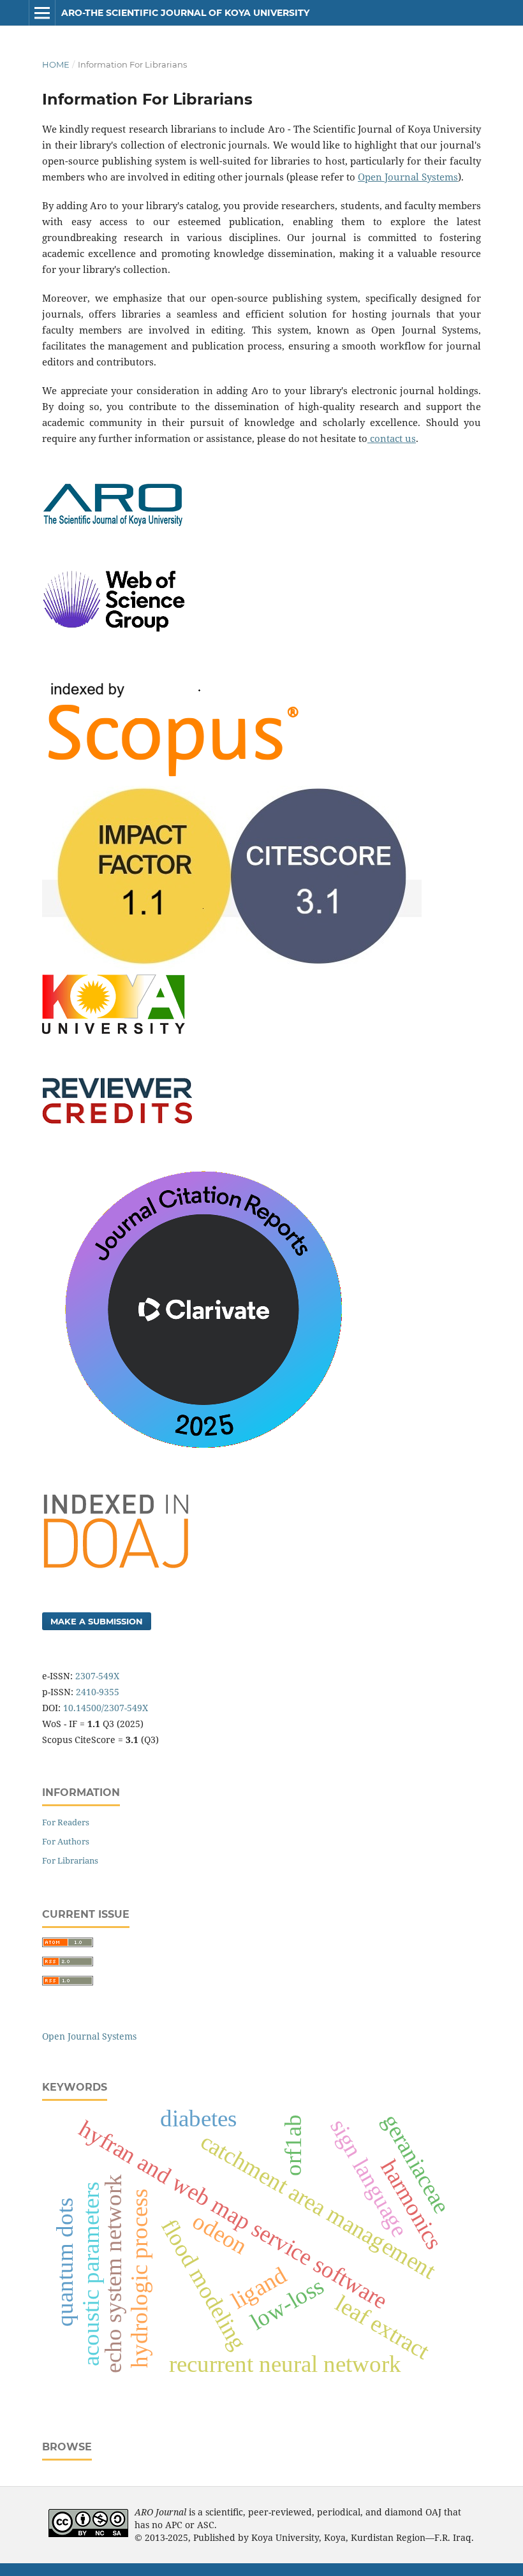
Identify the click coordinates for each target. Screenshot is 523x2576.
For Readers (66, 1822)
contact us (392, 438)
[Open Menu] (42, 13)
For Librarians (70, 1860)
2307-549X (97, 1676)
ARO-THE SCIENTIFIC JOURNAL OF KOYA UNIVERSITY (185, 13)
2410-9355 (98, 1692)
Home (56, 64)
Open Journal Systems (408, 177)
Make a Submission (97, 1621)
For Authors (66, 1841)
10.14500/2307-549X (106, 1708)
